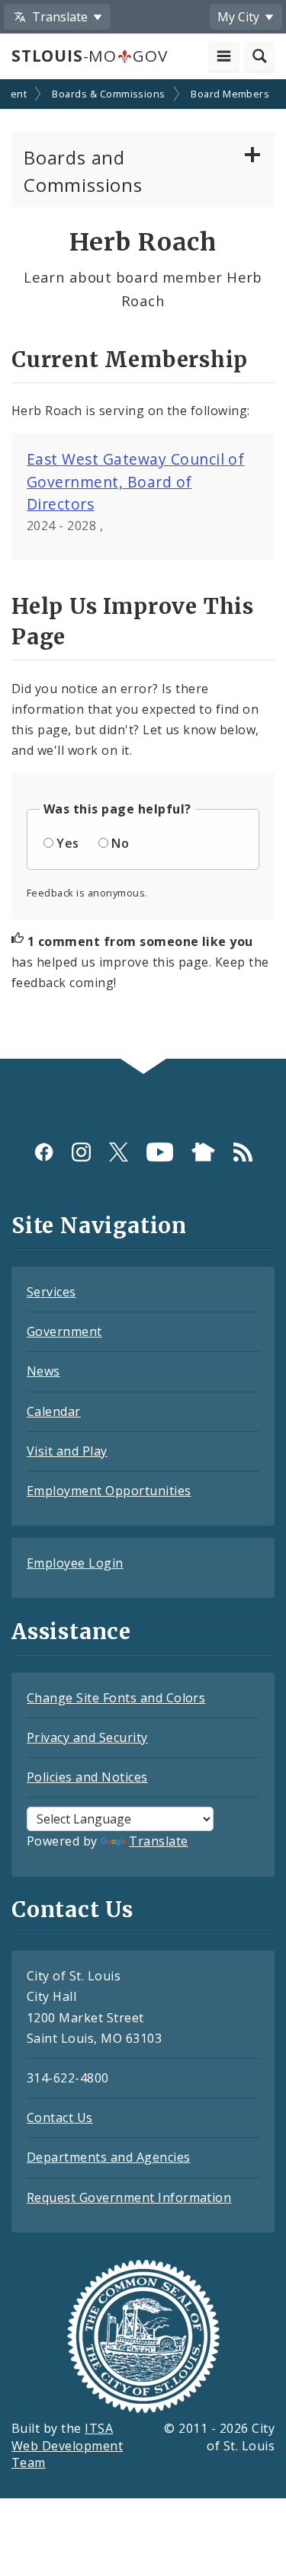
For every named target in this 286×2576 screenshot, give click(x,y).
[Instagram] (81, 1152)
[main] (143, 571)
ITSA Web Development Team (67, 2446)
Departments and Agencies (109, 2157)
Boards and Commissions (83, 171)
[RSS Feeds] (243, 1152)
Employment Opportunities (109, 1491)
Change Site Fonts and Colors (116, 1698)
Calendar (54, 1411)
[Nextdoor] (203, 1152)
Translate (158, 1841)
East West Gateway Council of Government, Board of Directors (135, 481)
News (43, 1371)
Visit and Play (67, 1451)
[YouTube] (160, 1152)
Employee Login (75, 1563)
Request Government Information (129, 2197)
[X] (119, 1152)
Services (51, 1292)
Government (64, 1331)
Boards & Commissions (109, 94)
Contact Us (60, 2117)
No (120, 843)
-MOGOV (89, 56)
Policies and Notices (87, 1777)
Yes (67, 843)
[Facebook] (44, 1152)
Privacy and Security (87, 1737)
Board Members (230, 94)
